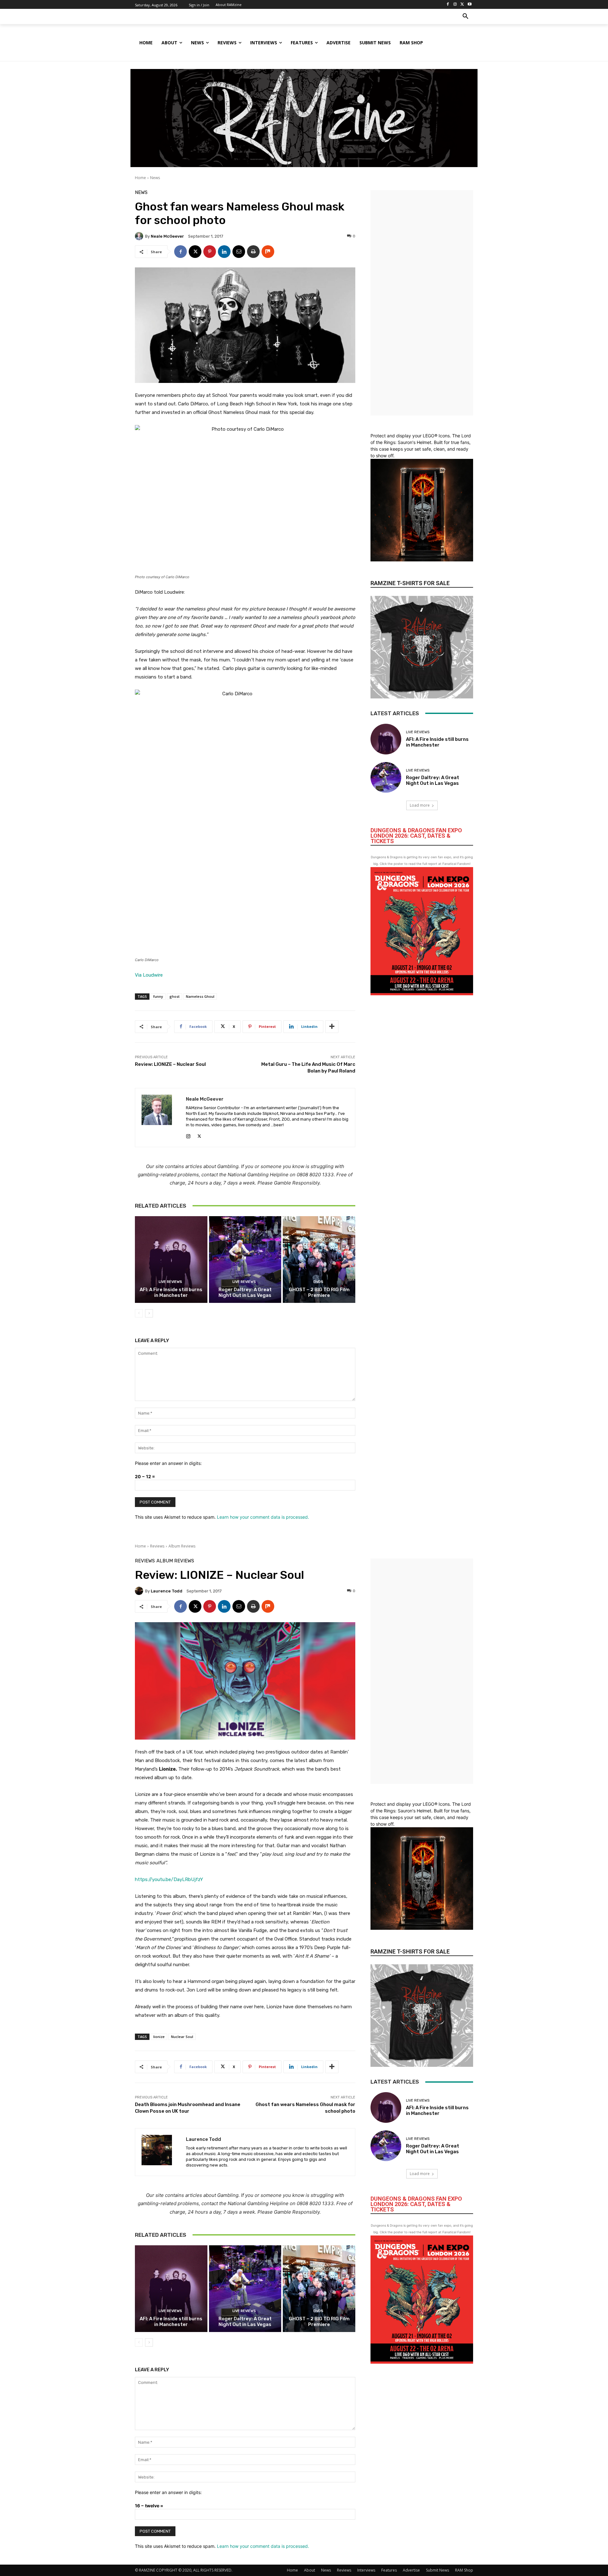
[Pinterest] (210, 252)
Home (140, 178)
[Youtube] (469, 5)
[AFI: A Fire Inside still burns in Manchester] (171, 1260)
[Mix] (268, 252)
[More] (332, 1027)
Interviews (366, 2570)
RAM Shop (464, 2570)
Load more (420, 805)
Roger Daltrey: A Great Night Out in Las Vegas (245, 1292)
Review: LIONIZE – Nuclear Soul (172, 1064)
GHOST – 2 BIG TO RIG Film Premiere (319, 1292)
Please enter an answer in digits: (168, 1463)
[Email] (239, 252)
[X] (462, 5)
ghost (174, 996)
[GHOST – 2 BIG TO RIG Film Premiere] (319, 1260)
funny (158, 996)
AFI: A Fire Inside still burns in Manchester (171, 1292)
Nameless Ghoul (200, 996)
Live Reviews (170, 1282)
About (310, 2570)
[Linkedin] (224, 252)
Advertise (411, 2570)
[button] (465, 16)
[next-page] (149, 1313)
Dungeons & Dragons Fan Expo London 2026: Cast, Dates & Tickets (416, 836)
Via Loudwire (149, 975)
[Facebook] (448, 5)
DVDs (318, 1282)
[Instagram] (455, 5)
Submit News (437, 2570)
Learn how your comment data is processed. (263, 1517)
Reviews (344, 2570)
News (155, 178)
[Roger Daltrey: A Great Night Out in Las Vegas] (245, 1260)
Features (389, 2570)
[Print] (253, 252)
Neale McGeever (167, 236)
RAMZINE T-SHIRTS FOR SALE (410, 583)
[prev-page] (139, 1313)
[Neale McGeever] (140, 236)
